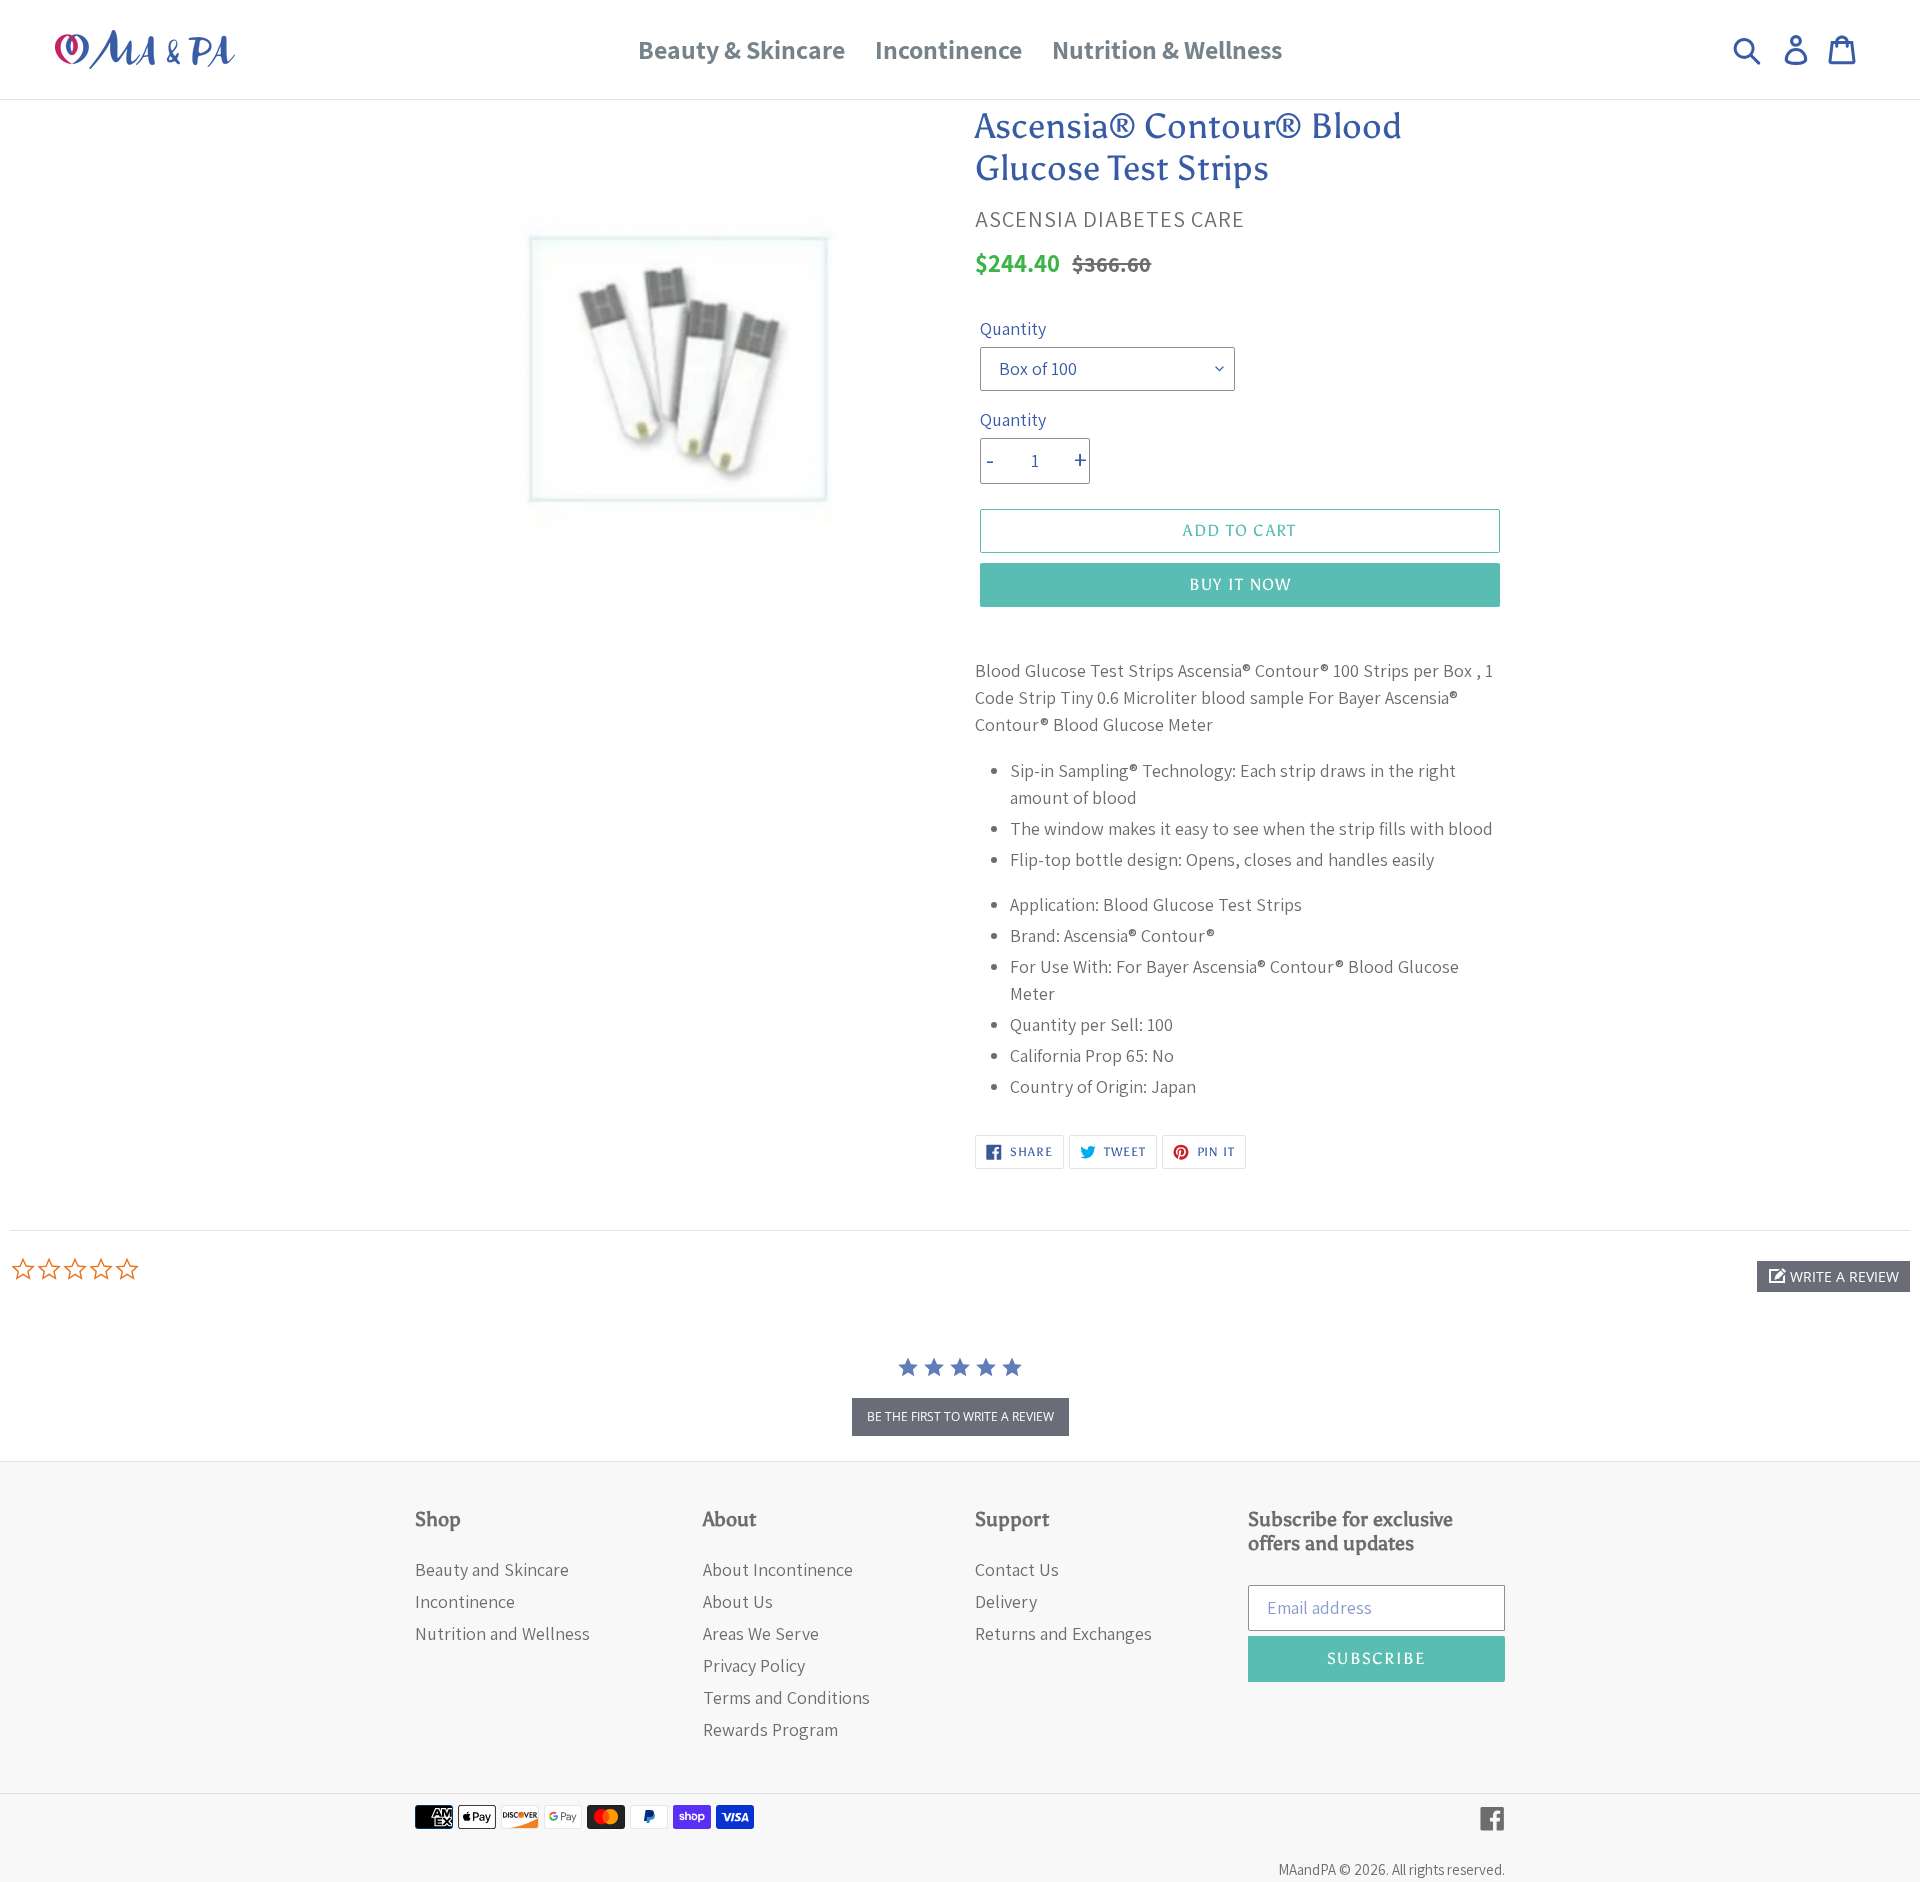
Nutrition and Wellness (502, 1633)
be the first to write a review (960, 1416)
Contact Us (1017, 1569)
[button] (1833, 1276)
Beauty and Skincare (492, 1569)
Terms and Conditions (786, 1697)
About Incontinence (778, 1569)
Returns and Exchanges (1063, 1633)
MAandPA (1307, 1869)
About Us (738, 1601)
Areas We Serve (761, 1633)
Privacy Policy (754, 1665)
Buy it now (1240, 584)
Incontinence (465, 1601)
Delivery (1006, 1601)
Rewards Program (770, 1729)
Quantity (1013, 328)
